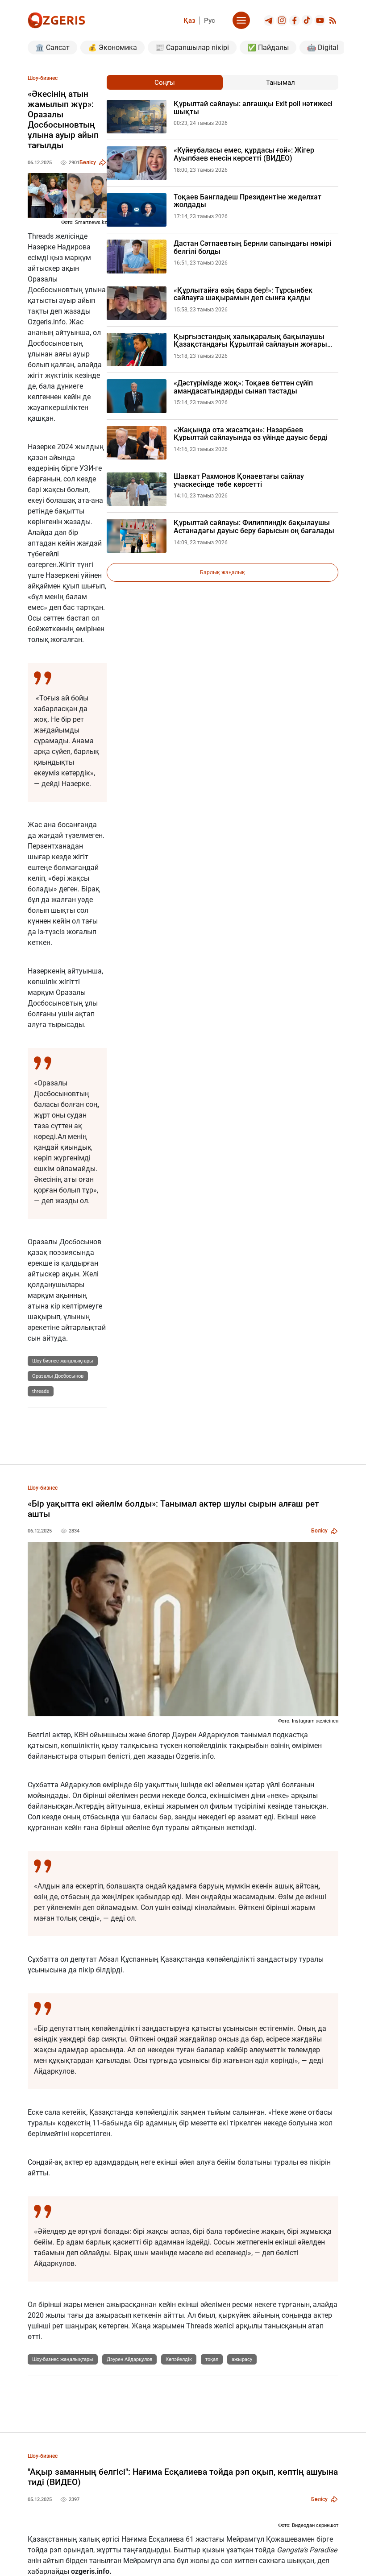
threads (41, 1391)
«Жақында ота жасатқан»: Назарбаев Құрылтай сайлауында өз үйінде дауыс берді (251, 434)
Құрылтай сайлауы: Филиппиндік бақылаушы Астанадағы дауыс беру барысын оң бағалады (254, 527)
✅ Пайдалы (268, 48)
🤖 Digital (323, 48)
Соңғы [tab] (165, 83)
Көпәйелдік (179, 2359)
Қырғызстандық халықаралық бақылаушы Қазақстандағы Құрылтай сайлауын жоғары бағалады (250, 341)
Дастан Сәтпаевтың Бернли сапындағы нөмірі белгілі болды (252, 247)
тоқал (212, 2359)
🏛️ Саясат (52, 48)
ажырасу (242, 2359)
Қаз (189, 21)
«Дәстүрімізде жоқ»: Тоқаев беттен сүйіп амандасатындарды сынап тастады (243, 387)
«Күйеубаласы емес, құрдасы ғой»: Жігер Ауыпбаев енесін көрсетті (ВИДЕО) (244, 154)
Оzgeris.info (47, 322)
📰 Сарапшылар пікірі (192, 48)
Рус (210, 21)
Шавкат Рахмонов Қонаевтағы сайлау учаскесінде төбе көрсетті (239, 480)
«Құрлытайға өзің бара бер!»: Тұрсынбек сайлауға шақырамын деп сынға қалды (243, 294)
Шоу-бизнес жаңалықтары (63, 1361)
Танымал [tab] (281, 83)
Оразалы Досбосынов (58, 1376)
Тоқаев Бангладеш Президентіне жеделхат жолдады (247, 201)
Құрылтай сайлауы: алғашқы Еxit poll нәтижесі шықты (253, 108)
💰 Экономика (112, 48)
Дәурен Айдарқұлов (129, 2359)
